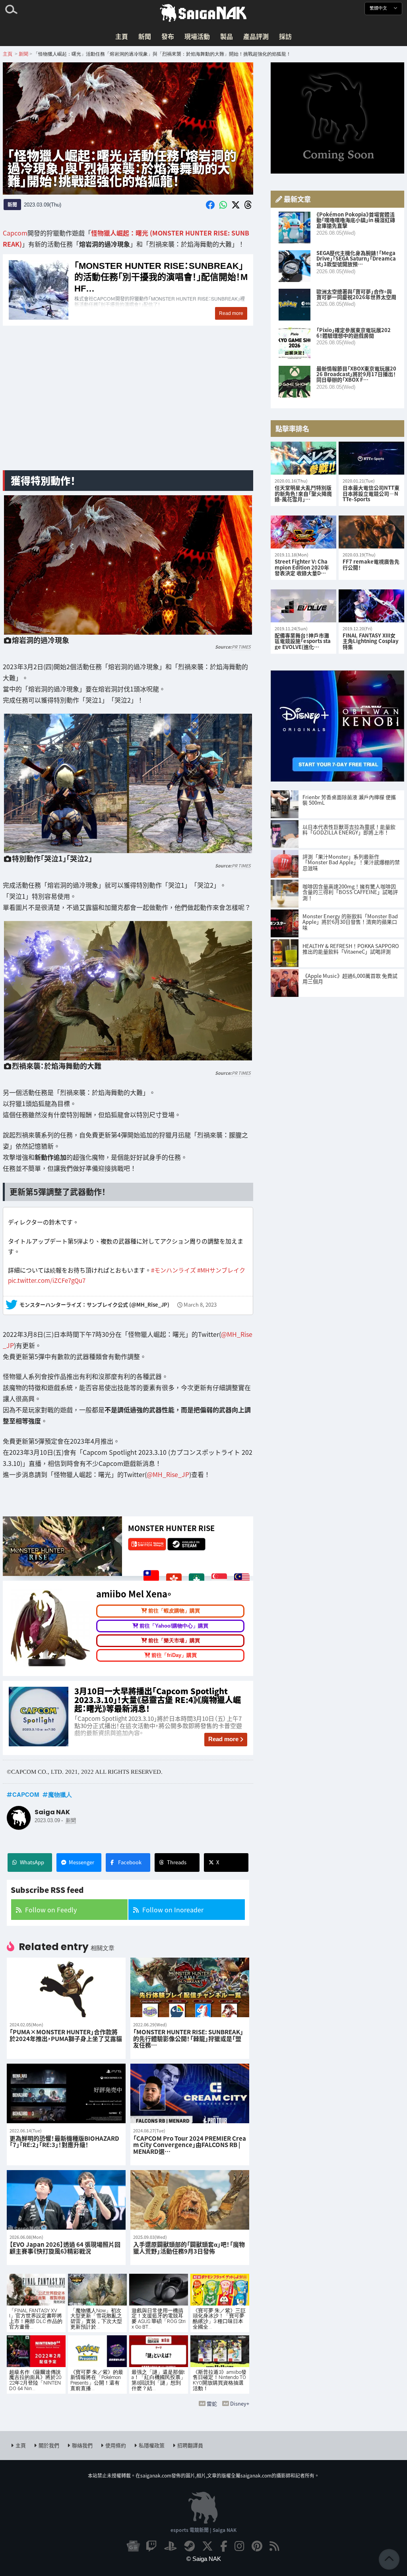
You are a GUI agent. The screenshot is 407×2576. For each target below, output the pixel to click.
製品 (227, 36)
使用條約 (116, 2445)
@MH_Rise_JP (168, 1474)
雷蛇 (212, 2403)
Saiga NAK (203, 13)
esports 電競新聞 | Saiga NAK (203, 2530)
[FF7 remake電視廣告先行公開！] (371, 532)
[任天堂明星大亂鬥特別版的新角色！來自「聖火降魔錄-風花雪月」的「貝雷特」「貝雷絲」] (303, 458)
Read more (223, 1739)
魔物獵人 (60, 1794)
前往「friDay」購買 (174, 1655)
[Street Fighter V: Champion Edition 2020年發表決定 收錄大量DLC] (303, 532)
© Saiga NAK (204, 2559)
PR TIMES (241, 647)
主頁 (122, 36)
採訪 (285, 36)
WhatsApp (32, 1862)
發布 (168, 36)
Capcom (15, 233)
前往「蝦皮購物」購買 (174, 1611)
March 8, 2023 (200, 1304)
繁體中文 (379, 8)
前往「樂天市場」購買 (174, 1640)
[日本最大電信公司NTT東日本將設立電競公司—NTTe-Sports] (371, 458)
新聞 (145, 36)
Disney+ (240, 2403)
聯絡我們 (82, 2445)
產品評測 (256, 36)
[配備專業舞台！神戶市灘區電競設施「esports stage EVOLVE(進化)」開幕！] (303, 606)
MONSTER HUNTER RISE (171, 1528)
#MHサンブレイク (221, 1270)
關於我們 (49, 2445)
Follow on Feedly (51, 1910)
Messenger (81, 1862)
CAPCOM (26, 1794)
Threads (177, 1862)
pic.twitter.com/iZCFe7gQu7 (47, 1280)
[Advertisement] (128, 402)
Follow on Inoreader (173, 1910)
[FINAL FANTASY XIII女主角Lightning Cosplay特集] (371, 606)
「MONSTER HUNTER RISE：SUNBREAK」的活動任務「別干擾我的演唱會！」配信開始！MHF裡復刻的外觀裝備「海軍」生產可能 (128, 290)
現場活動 (197, 36)
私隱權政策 (152, 2445)
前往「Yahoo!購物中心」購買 (174, 1625)
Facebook (130, 1862)
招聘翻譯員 (190, 2445)
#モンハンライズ (173, 1270)
